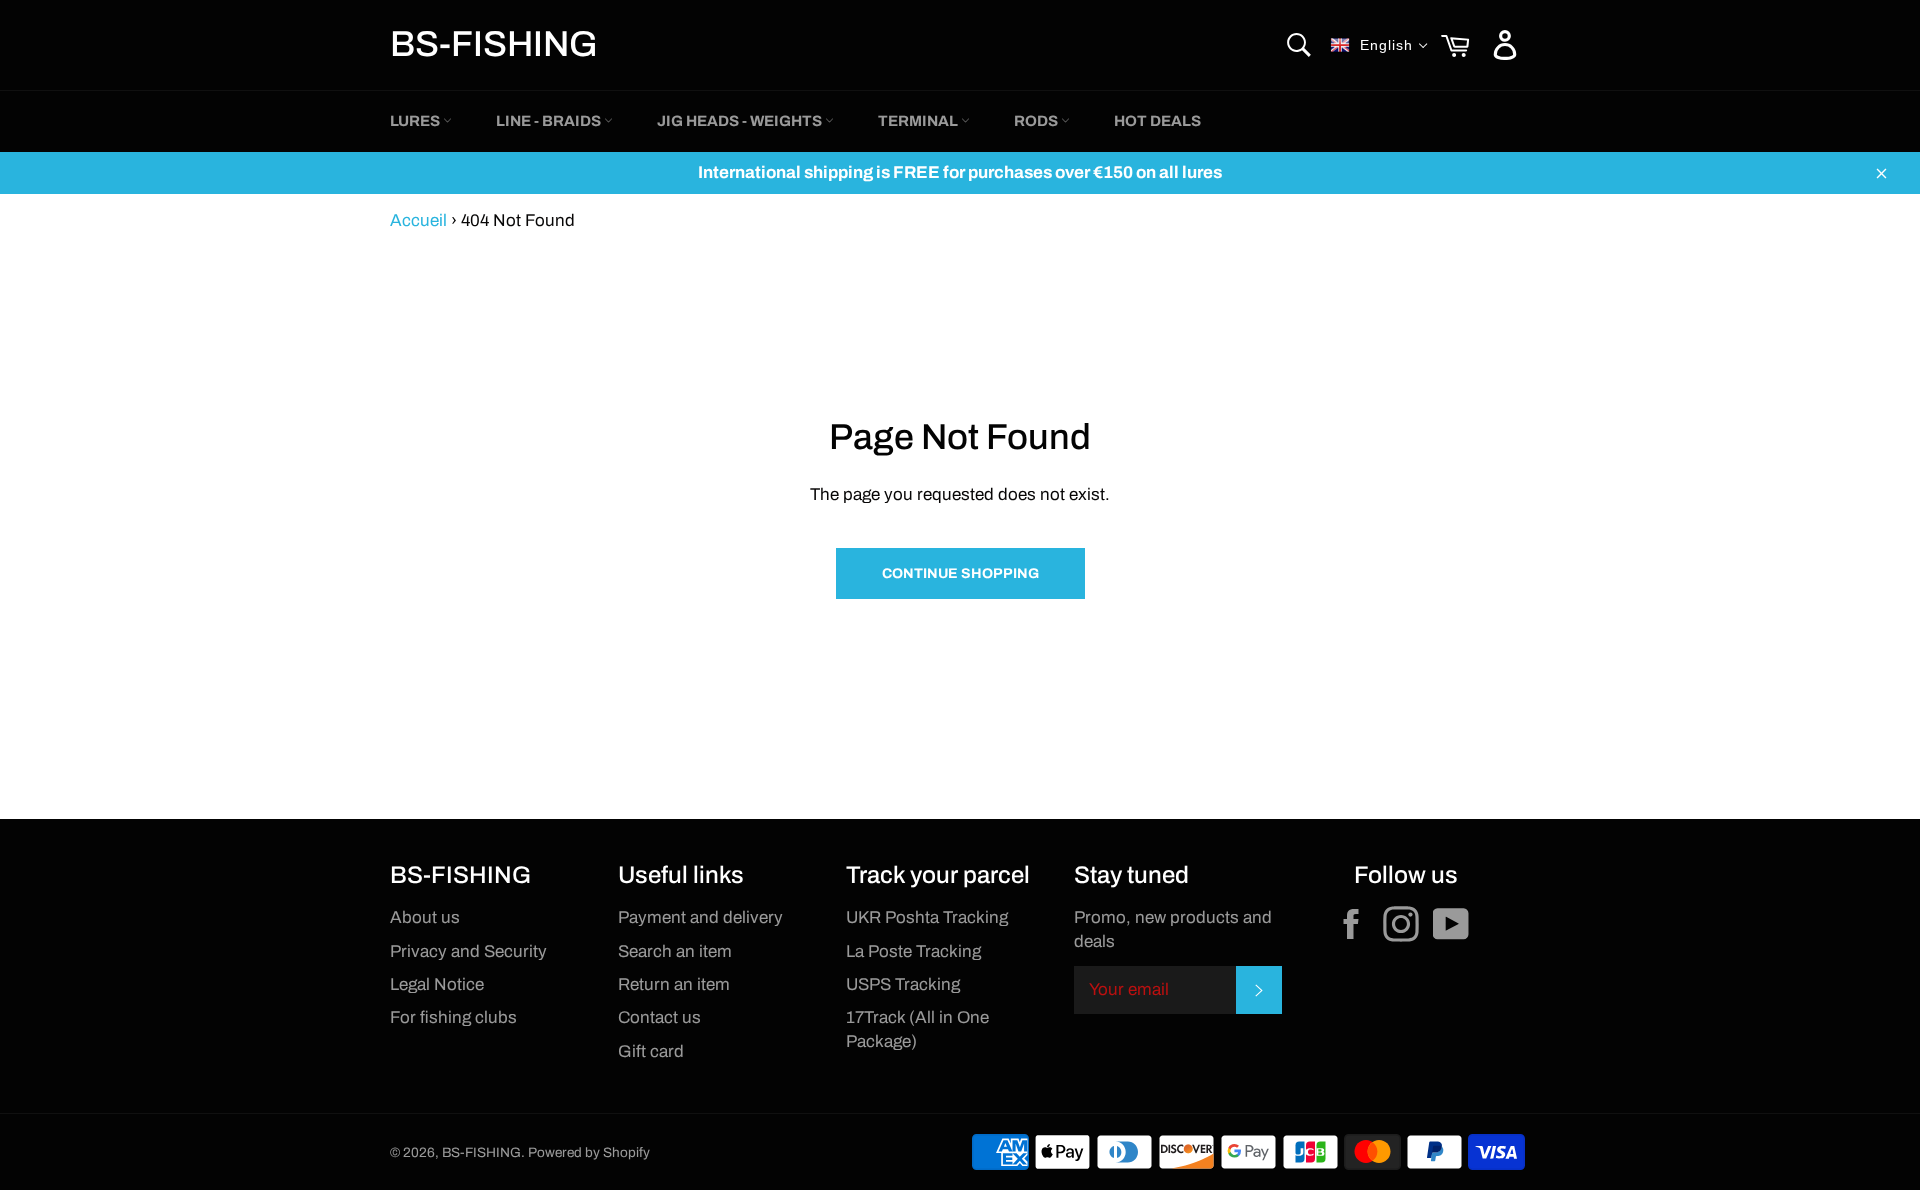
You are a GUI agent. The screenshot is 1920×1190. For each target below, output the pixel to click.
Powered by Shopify (589, 1152)
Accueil (418, 220)
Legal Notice (437, 984)
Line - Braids (550, 121)
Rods (1037, 121)
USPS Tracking (903, 984)
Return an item (674, 984)
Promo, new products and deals (1173, 929)
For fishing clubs (453, 1017)
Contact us (659, 1017)
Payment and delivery (700, 917)
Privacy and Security (468, 951)
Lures (416, 121)
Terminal (919, 121)
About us (425, 917)
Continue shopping (960, 573)
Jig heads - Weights (741, 121)
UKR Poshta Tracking (927, 917)
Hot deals (1157, 121)
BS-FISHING (494, 44)
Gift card (651, 1051)
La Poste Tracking (913, 951)
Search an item (675, 951)
